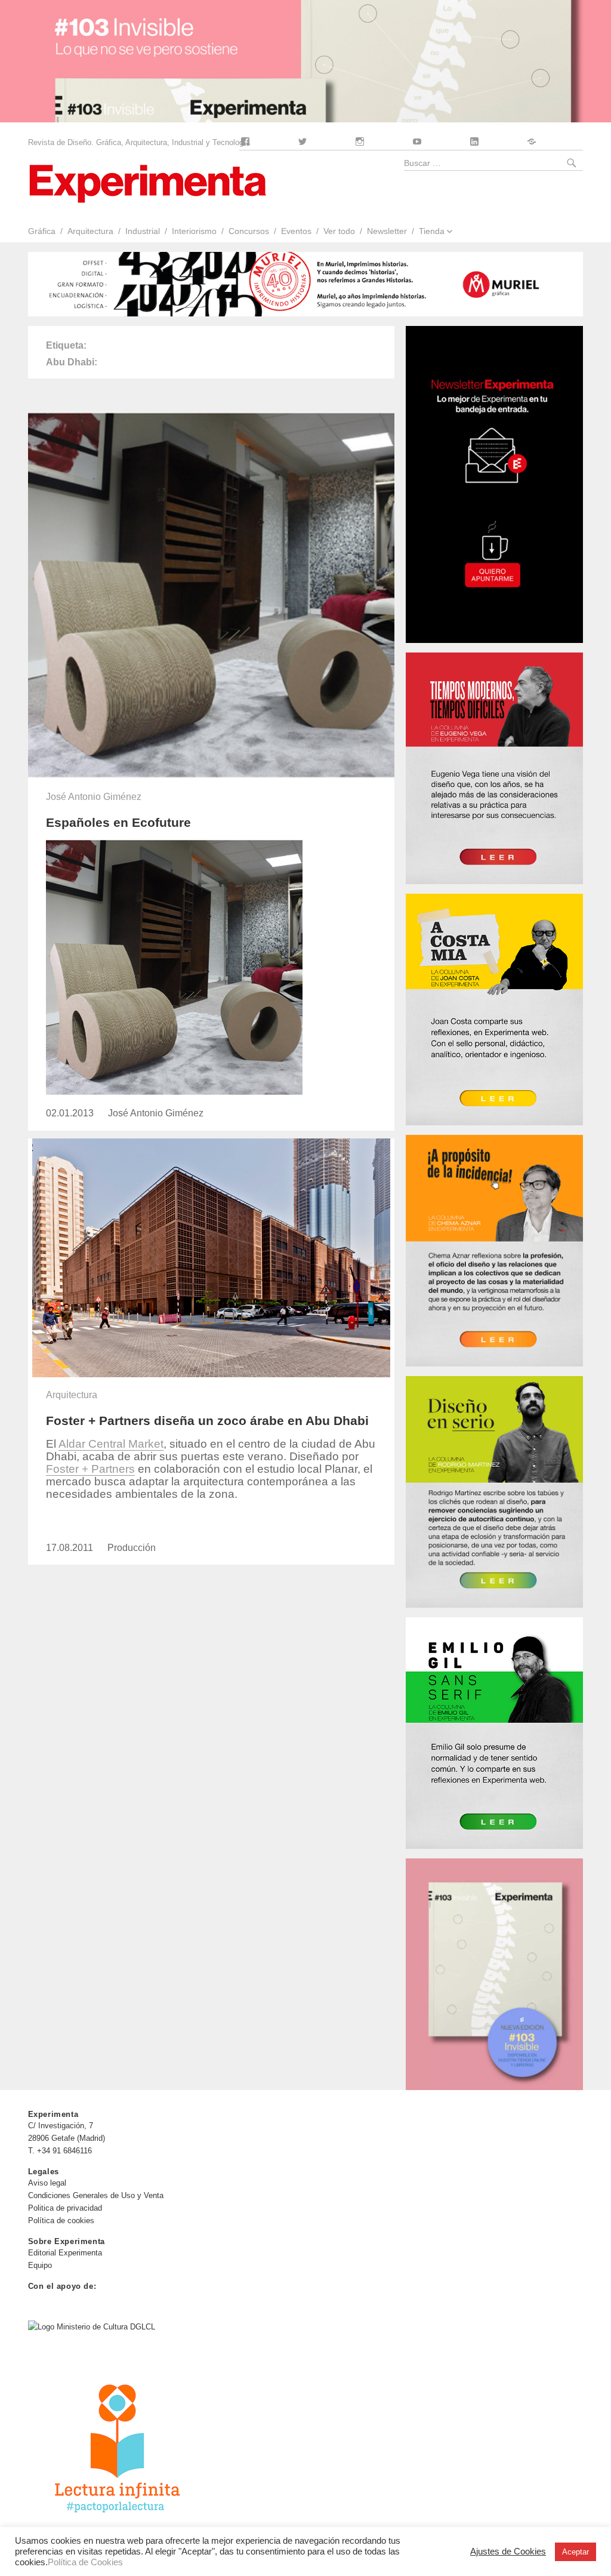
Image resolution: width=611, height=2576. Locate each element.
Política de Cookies (85, 2562)
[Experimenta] (147, 182)
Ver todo (339, 231)
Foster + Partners (90, 1469)
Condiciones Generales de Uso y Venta (96, 2195)
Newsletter (387, 231)
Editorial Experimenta (65, 2253)
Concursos (249, 231)
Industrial (143, 231)
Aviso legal (47, 2183)
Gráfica (41, 231)
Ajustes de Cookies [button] (508, 2552)
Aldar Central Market (111, 1444)
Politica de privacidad (65, 2208)
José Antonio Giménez (94, 797)
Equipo (40, 2265)
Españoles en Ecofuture (118, 822)
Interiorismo (194, 231)
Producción (132, 1548)
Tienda (432, 231)
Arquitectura (90, 231)
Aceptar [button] (575, 2552)
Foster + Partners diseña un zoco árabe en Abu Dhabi (207, 1421)
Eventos (296, 231)
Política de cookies (61, 2220)
